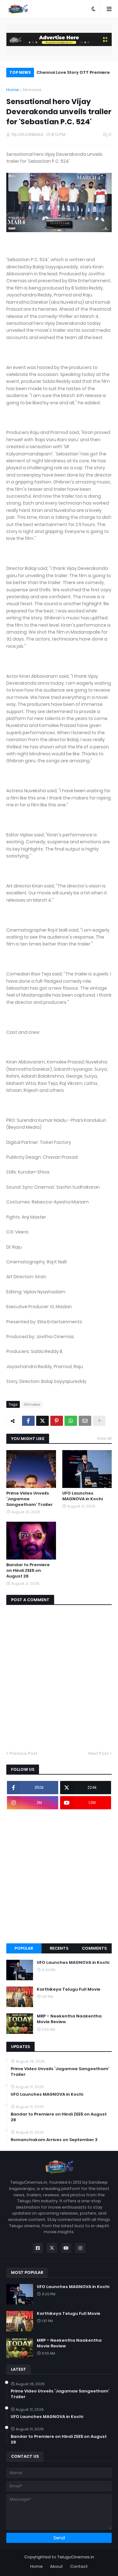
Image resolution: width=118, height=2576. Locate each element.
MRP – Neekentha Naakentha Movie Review (69, 2019)
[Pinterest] (57, 1421)
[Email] (85, 1421)
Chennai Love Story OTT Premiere (73, 72)
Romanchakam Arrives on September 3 (54, 2140)
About (56, 2566)
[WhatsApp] (71, 1421)
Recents (59, 1948)
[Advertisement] (59, 1876)
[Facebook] (28, 1421)
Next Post (98, 1753)
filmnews (32, 90)
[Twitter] (42, 1421)
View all (104, 1438)
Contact (79, 2566)
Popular (24, 1948)
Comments (94, 1948)
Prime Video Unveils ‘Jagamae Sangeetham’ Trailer (29, 1499)
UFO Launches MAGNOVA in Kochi (82, 1496)
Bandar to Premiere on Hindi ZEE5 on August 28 (28, 1571)
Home (13, 90)
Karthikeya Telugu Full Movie (69, 1989)
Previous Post (23, 1753)
